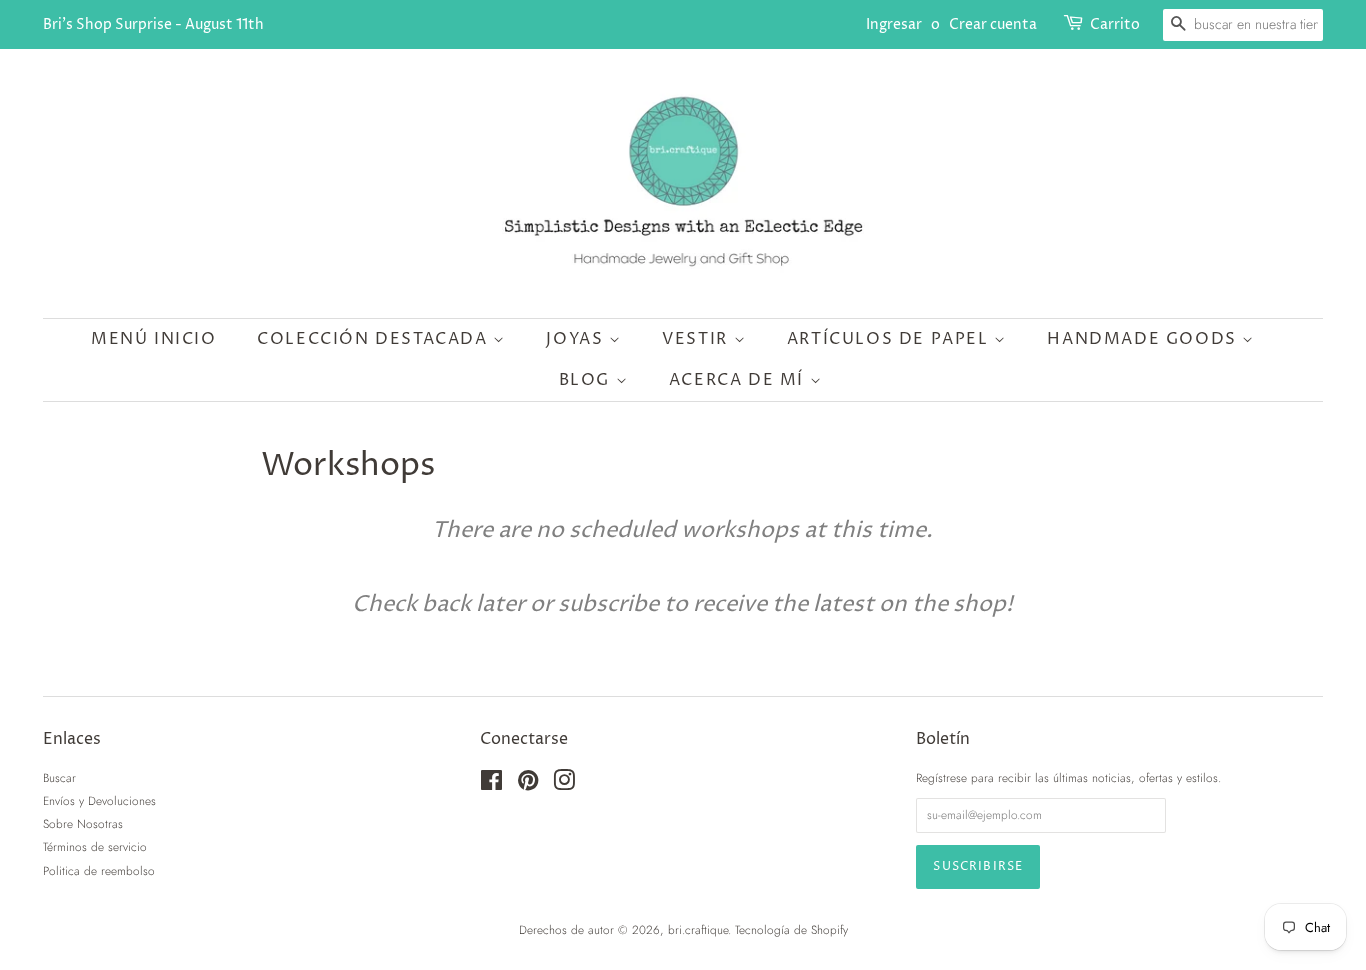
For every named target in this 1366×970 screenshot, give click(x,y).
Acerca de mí (739, 380)
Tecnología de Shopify (791, 929)
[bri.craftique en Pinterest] (528, 784)
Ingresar (894, 24)
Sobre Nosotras (83, 823)
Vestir (697, 339)
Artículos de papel (890, 339)
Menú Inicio (154, 339)
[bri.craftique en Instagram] (564, 784)
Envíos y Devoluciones (99, 800)
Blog (587, 380)
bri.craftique (698, 929)
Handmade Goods (1144, 339)
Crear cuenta (993, 24)
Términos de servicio (95, 846)
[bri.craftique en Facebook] (491, 784)
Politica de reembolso (99, 870)
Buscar (59, 777)
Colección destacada (375, 339)
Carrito (1115, 24)
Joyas (577, 339)
